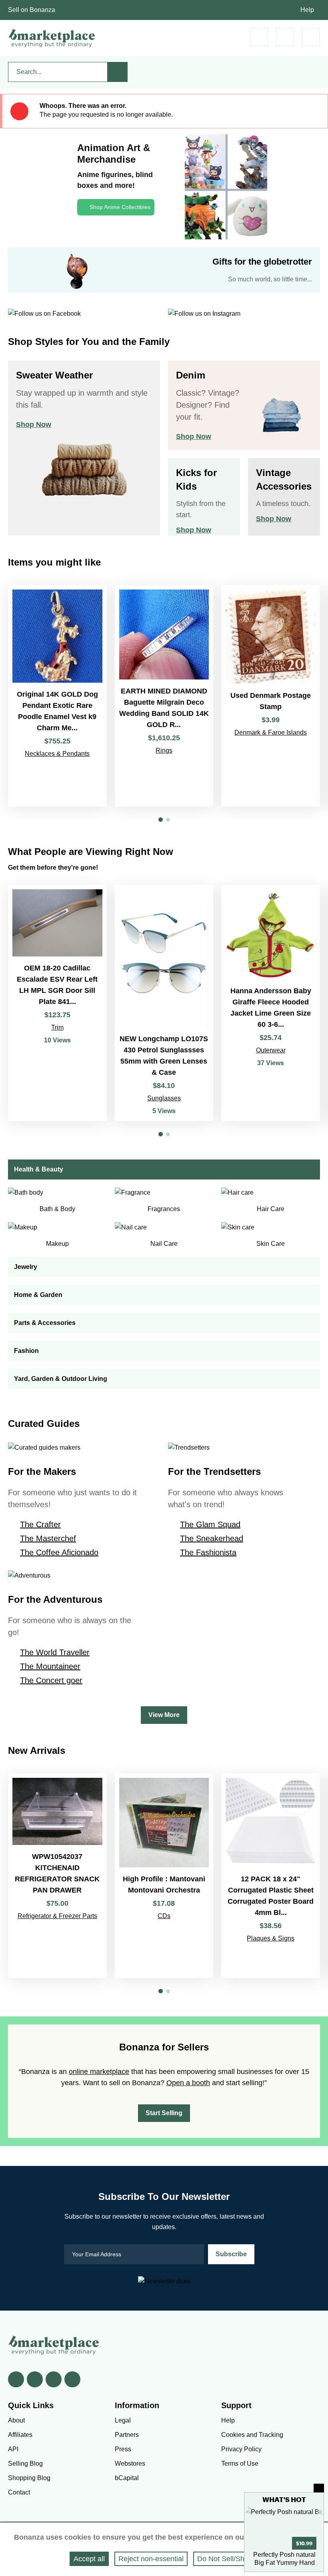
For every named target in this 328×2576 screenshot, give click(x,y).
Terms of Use (240, 2463)
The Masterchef (48, 1538)
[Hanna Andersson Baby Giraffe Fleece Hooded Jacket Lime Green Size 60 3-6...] (271, 1003)
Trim (57, 1027)
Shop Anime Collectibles (120, 207)
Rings (164, 750)
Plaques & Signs (271, 1938)
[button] (161, 820)
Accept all (89, 2559)
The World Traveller (55, 1652)
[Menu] (311, 37)
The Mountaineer (50, 1666)
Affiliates (20, 2435)
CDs (164, 1916)
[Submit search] (118, 72)
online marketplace (99, 2072)
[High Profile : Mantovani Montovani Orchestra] (164, 1876)
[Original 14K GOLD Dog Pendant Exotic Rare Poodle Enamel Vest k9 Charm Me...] (57, 696)
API (13, 2449)
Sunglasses (164, 1098)
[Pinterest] (54, 2379)
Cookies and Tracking (252, 2435)
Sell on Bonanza (32, 10)
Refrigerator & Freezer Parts (57, 1916)
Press (123, 2449)
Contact (19, 2492)
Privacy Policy (241, 2449)
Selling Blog (25, 2463)
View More (164, 1715)
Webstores (130, 2463)
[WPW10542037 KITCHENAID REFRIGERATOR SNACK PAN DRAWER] (57, 1876)
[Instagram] (72, 2379)
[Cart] (259, 37)
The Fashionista (208, 1552)
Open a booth (188, 2083)
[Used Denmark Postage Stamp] (271, 696)
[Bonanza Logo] (52, 38)
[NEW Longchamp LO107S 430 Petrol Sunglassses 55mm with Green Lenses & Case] (164, 1003)
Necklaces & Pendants (57, 754)
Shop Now (34, 424)
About (16, 2420)
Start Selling (164, 2113)
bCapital (127, 2478)
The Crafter (40, 1524)
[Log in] (285, 37)
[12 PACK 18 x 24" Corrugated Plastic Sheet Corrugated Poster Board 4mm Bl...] (271, 1876)
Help (307, 10)
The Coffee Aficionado (59, 1552)
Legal (123, 2420)
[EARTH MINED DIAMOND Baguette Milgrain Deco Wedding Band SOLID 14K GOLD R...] (164, 696)
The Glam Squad (210, 1524)
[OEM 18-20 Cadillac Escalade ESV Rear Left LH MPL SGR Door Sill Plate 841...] (57, 1003)
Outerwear (271, 1050)
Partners (127, 2435)
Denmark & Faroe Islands (271, 732)
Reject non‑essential (151, 2559)
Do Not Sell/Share (226, 2559)
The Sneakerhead (212, 1538)
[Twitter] (35, 2379)
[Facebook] (16, 2379)
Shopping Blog (29, 2478)
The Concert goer (51, 1680)
